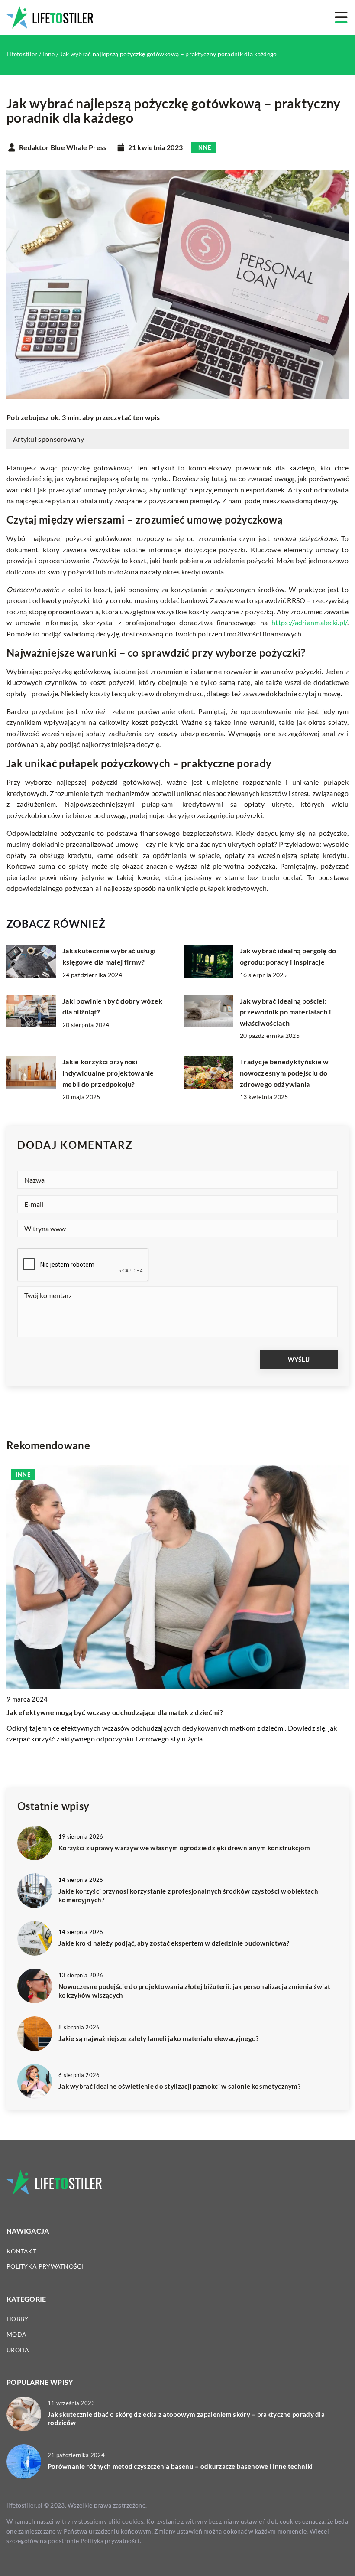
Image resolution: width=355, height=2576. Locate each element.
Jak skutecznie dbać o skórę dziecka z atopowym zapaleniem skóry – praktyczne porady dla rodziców (186, 2419)
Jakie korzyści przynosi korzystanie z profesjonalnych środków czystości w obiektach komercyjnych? (188, 1895)
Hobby (18, 2319)
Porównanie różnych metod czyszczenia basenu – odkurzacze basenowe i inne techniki (180, 2466)
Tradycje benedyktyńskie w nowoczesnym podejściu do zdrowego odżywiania (284, 1073)
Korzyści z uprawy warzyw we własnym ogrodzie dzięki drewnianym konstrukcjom (184, 1848)
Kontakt (21, 2251)
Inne (204, 147)
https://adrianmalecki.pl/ (309, 622)
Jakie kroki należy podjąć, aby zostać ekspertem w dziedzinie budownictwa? (174, 1943)
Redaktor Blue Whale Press (63, 147)
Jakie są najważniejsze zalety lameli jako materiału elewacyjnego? (159, 2038)
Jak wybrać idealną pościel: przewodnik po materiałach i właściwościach (285, 1012)
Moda (16, 2334)
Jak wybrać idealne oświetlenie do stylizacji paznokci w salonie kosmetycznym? (179, 2086)
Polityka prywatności (45, 2266)
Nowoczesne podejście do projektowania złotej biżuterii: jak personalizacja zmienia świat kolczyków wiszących (194, 1991)
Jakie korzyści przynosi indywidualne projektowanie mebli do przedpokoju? (108, 1073)
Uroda (18, 2350)
